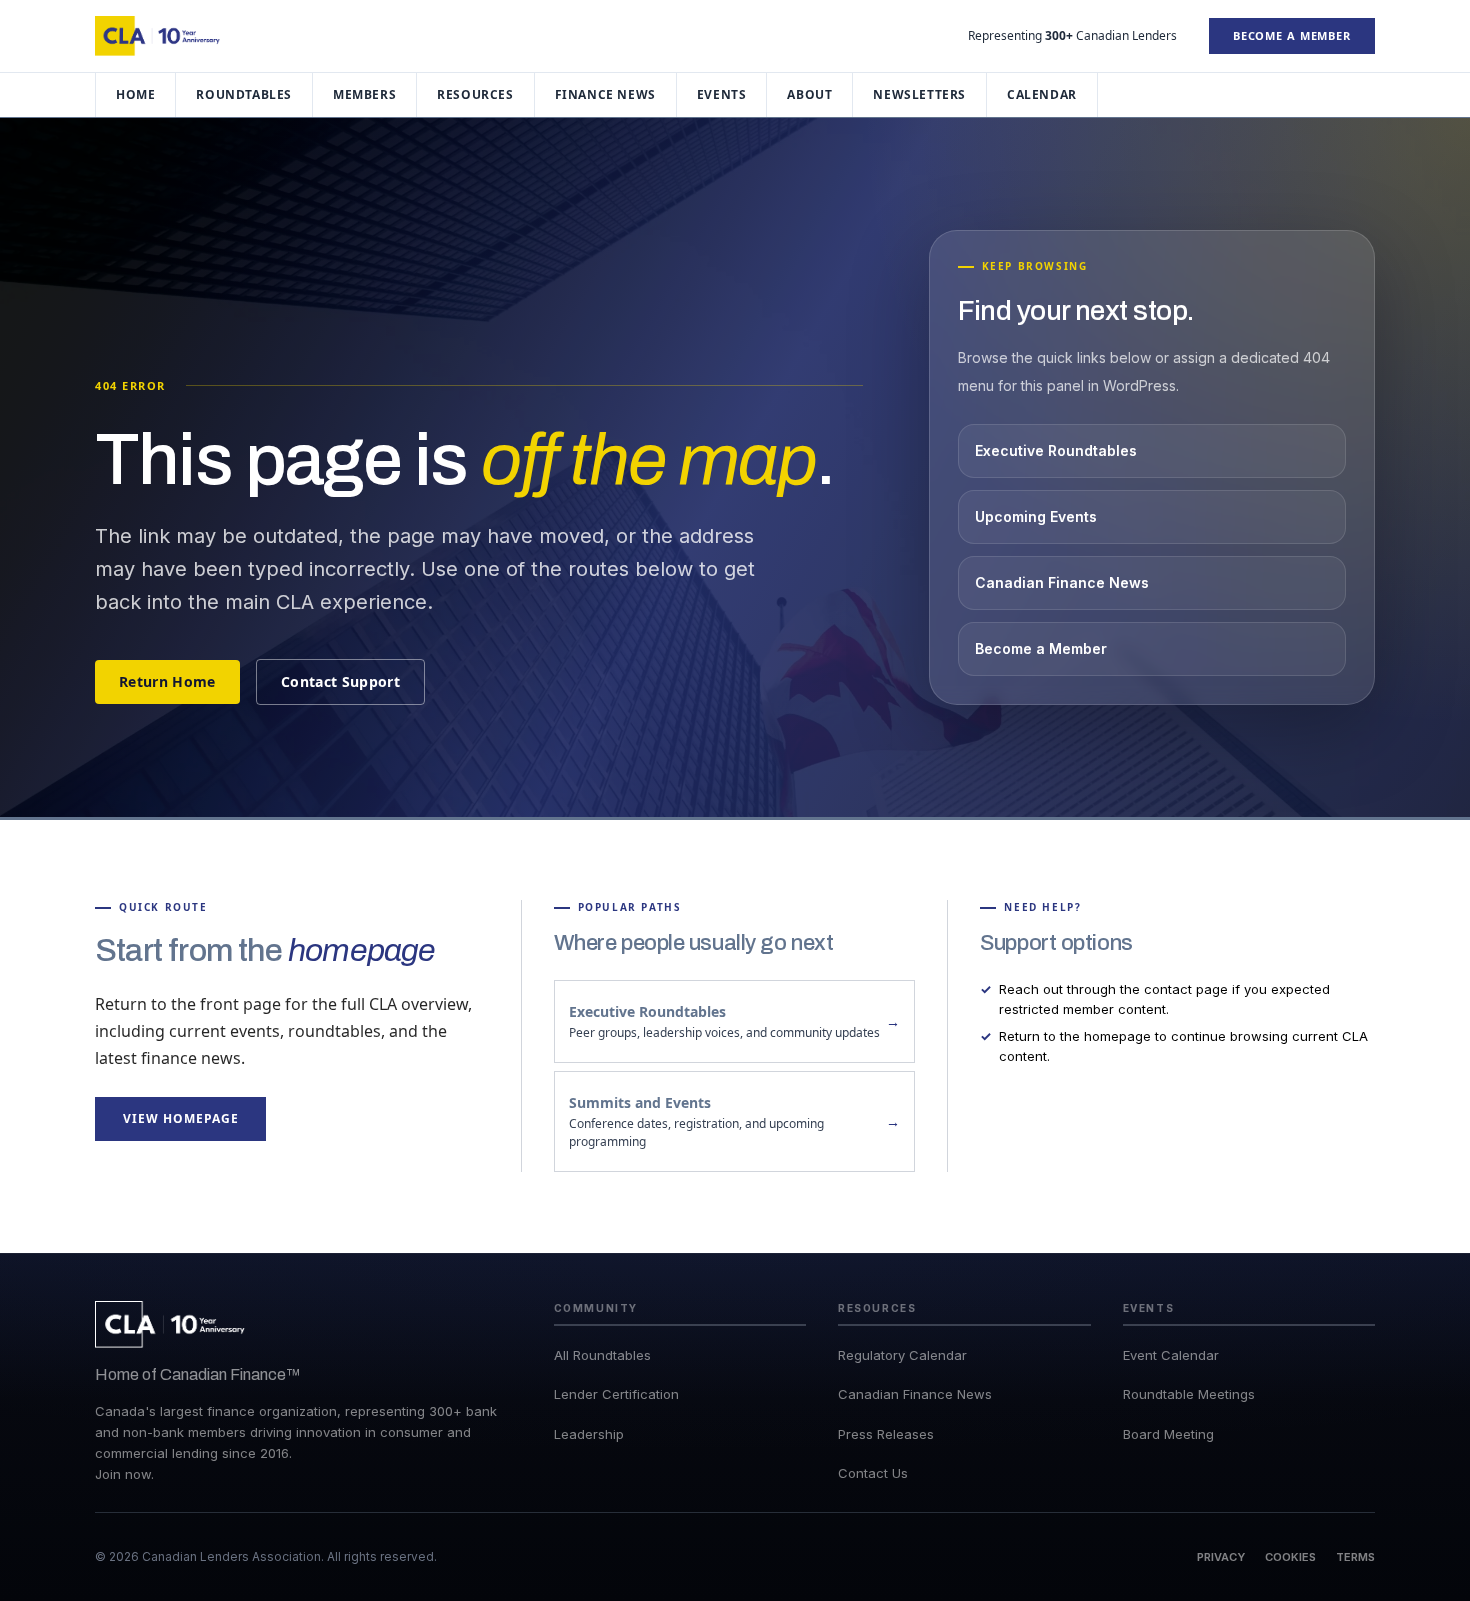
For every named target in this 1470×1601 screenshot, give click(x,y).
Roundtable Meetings (1189, 1394)
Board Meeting (1168, 1434)
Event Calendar (1171, 1355)
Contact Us (873, 1473)
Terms (1355, 1557)
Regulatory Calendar (902, 1355)
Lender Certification (616, 1394)
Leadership (589, 1434)
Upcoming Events (1036, 516)
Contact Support (340, 681)
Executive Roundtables (1056, 450)
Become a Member (1292, 35)
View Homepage (180, 1118)
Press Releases (886, 1434)
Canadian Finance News (1062, 582)
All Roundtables (602, 1355)
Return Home (167, 681)
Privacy (1221, 1557)
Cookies (1290, 1557)
